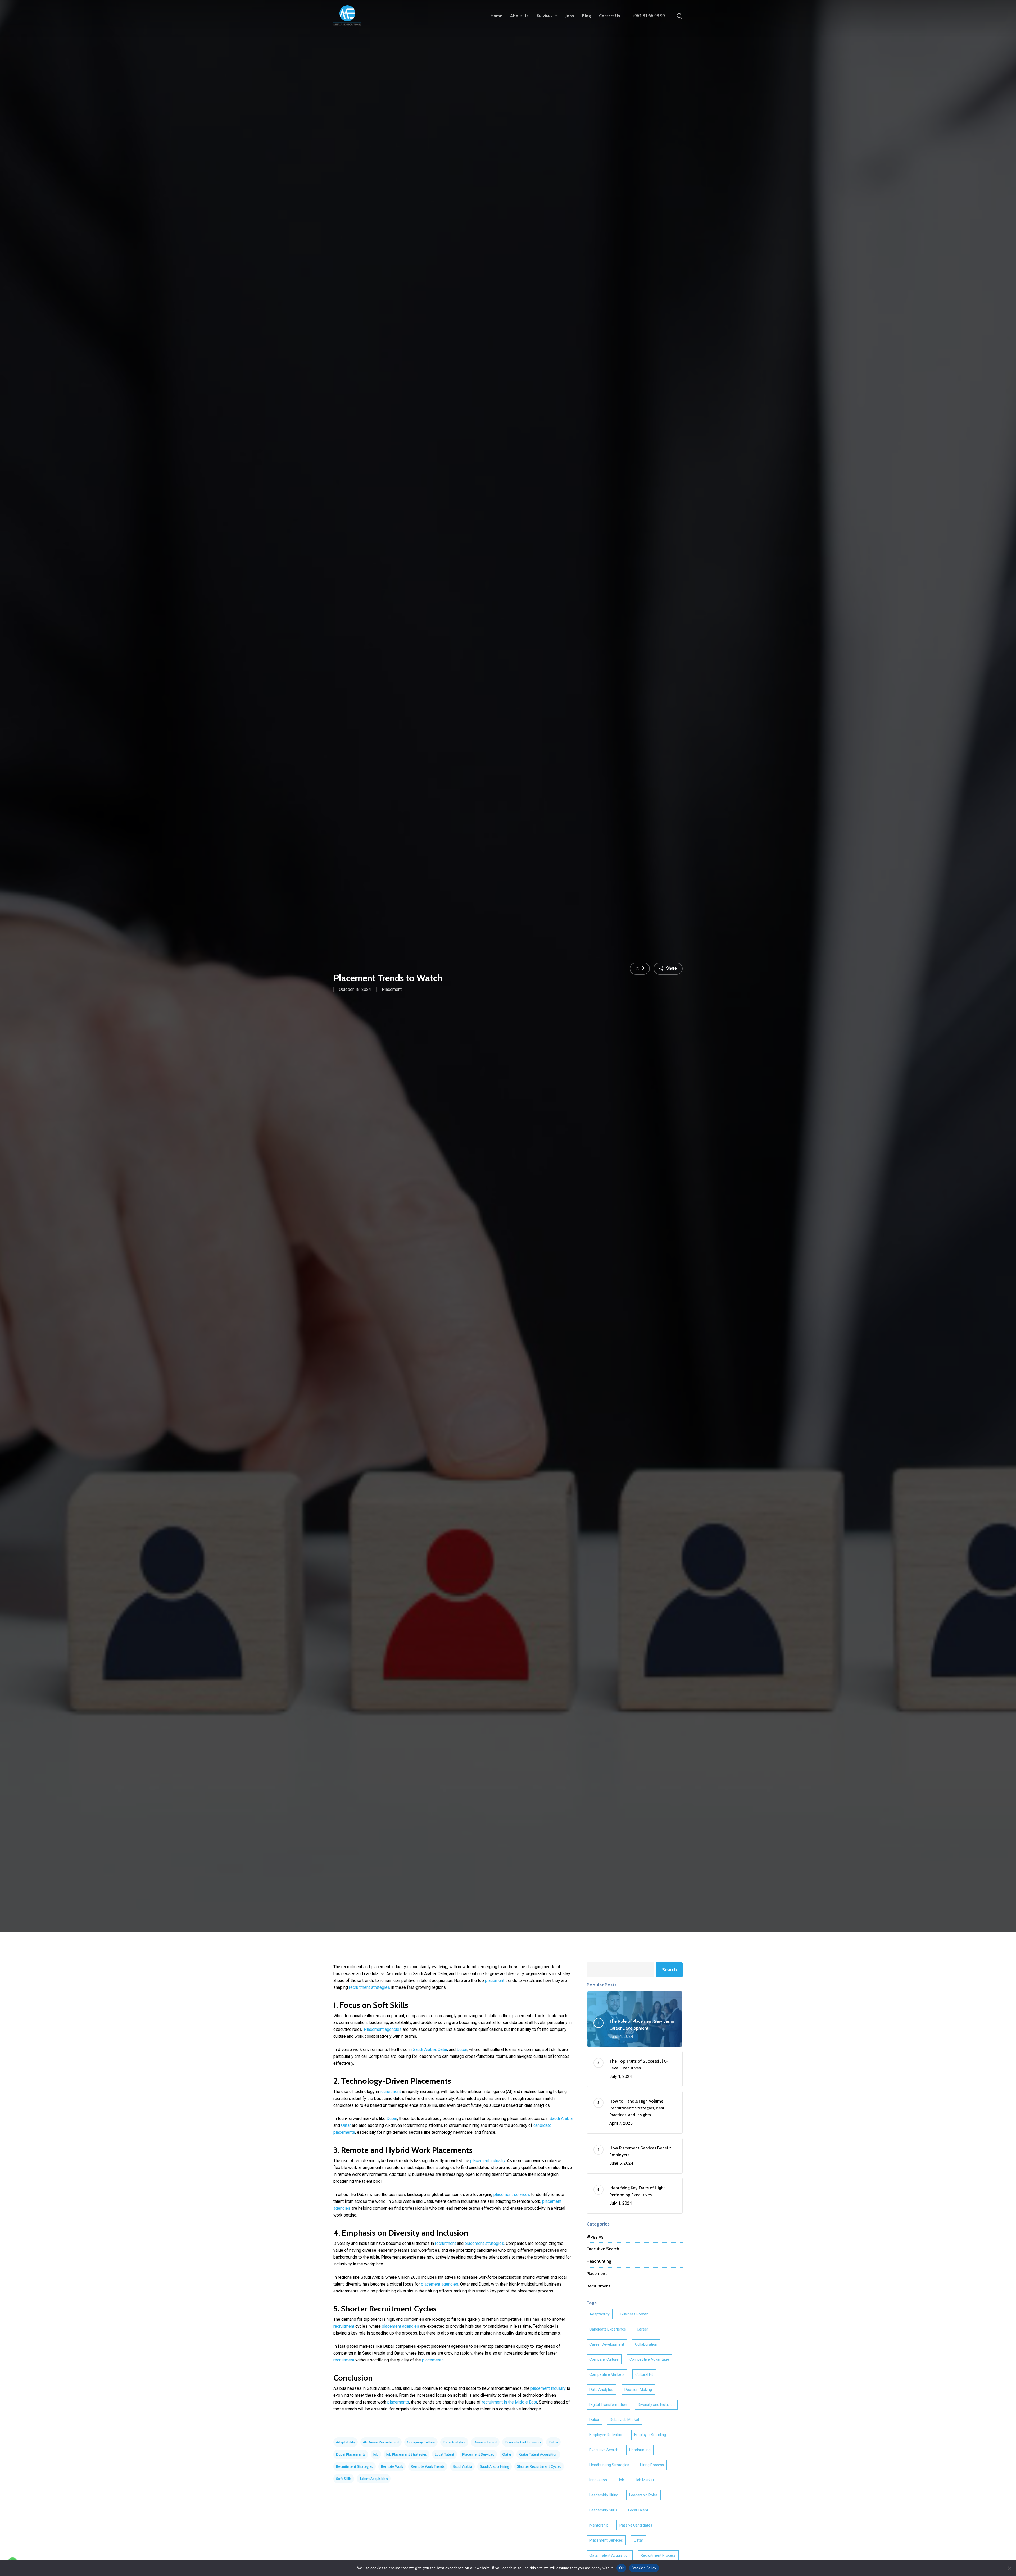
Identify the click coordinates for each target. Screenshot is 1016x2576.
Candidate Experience (608, 2329)
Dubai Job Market (625, 2420)
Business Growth (634, 2314)
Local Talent (444, 2454)
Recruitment (598, 2286)
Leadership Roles (643, 2495)
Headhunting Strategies (609, 2465)
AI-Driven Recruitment (381, 2442)
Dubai (462, 2050)
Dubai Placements (351, 2454)
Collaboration (646, 2344)
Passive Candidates (636, 2525)
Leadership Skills (603, 2510)
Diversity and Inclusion (523, 2442)
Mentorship (599, 2525)
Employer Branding (650, 2435)
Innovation (598, 2480)
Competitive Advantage (649, 2359)
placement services (512, 2194)
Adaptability (346, 2442)
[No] (1009, 2568)
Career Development (607, 2344)
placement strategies (484, 2243)
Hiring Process (652, 2465)
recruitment (390, 2092)
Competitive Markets (607, 2374)
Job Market (645, 2480)
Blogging (595, 2236)
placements (433, 2360)
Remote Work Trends (428, 2466)
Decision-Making (638, 2390)
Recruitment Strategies (355, 2466)
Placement (392, 989)
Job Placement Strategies (407, 2454)
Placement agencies (383, 2029)
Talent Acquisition (374, 2479)
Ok (622, 2568)
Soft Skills (344, 2479)
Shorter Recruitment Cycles (539, 2466)
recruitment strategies (369, 1987)
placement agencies (440, 2284)
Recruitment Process (658, 2555)
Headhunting (599, 2261)
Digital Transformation (608, 2405)
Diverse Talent (485, 2442)
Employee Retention (606, 2435)
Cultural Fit (644, 2374)
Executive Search (603, 2249)
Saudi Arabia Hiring (495, 2466)
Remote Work (392, 2466)
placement (495, 1980)
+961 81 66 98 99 (648, 16)
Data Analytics (454, 2442)
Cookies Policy (644, 2568)
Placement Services (478, 2454)
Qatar (442, 2050)
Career (643, 2329)
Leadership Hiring (604, 2495)
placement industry (488, 2161)
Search (669, 1970)
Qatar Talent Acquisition (538, 2454)
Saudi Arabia (424, 2050)
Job (376, 2454)
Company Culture (421, 2442)
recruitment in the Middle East (509, 2402)
